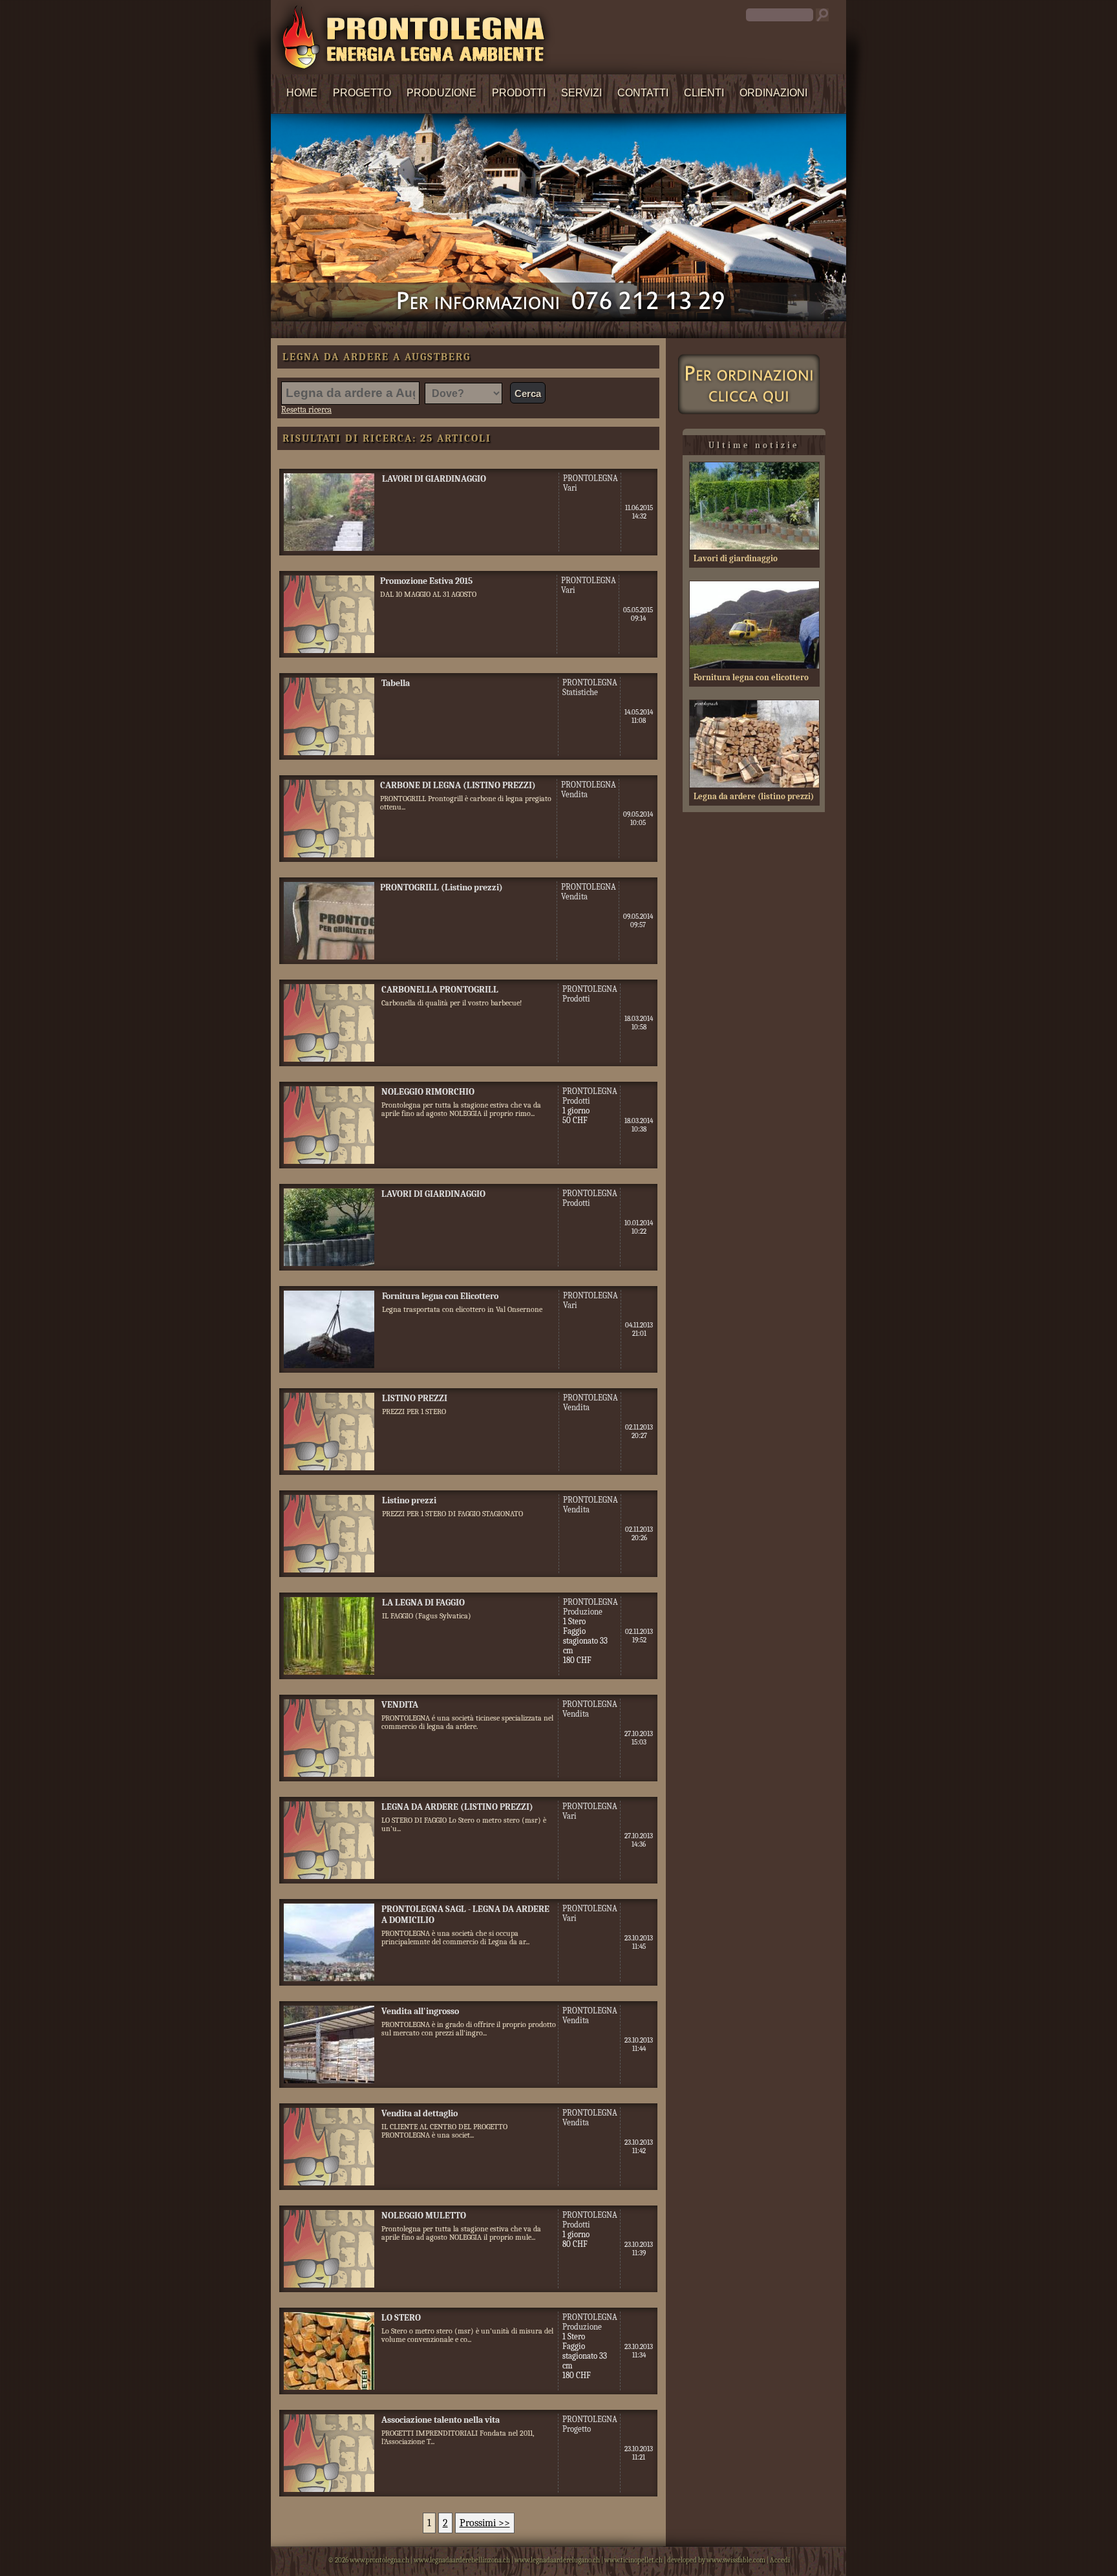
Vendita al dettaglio (420, 2113)
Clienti (704, 93)
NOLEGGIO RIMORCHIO (428, 1092)
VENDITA (400, 1705)
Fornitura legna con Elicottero (440, 1296)
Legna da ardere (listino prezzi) (754, 796)
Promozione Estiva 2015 (426, 581)
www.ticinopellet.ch (633, 2560)
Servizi (581, 93)
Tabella (396, 683)
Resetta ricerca (306, 410)
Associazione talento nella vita (441, 2420)
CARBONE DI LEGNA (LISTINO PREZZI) (458, 785)
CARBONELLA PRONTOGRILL (440, 990)
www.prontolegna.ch (379, 2560)
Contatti (643, 93)
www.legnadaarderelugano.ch (557, 2560)
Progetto (362, 93)
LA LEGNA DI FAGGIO (423, 1603)
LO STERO (401, 2318)
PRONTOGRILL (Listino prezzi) (441, 887)
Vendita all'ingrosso (420, 2011)
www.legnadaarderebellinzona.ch (462, 2560)
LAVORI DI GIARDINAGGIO (434, 479)
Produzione (441, 93)
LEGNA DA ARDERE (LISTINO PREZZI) (457, 1807)
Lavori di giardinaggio (736, 558)
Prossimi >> (485, 2523)
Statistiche (580, 692)
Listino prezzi (409, 1500)
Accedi (780, 2560)
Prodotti (519, 93)
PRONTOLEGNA (590, 478)
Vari (570, 488)
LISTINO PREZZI (415, 1398)
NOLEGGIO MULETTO (424, 2216)
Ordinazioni (773, 93)
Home (302, 93)
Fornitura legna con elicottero (751, 677)
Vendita (574, 794)
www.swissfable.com (736, 2560)
